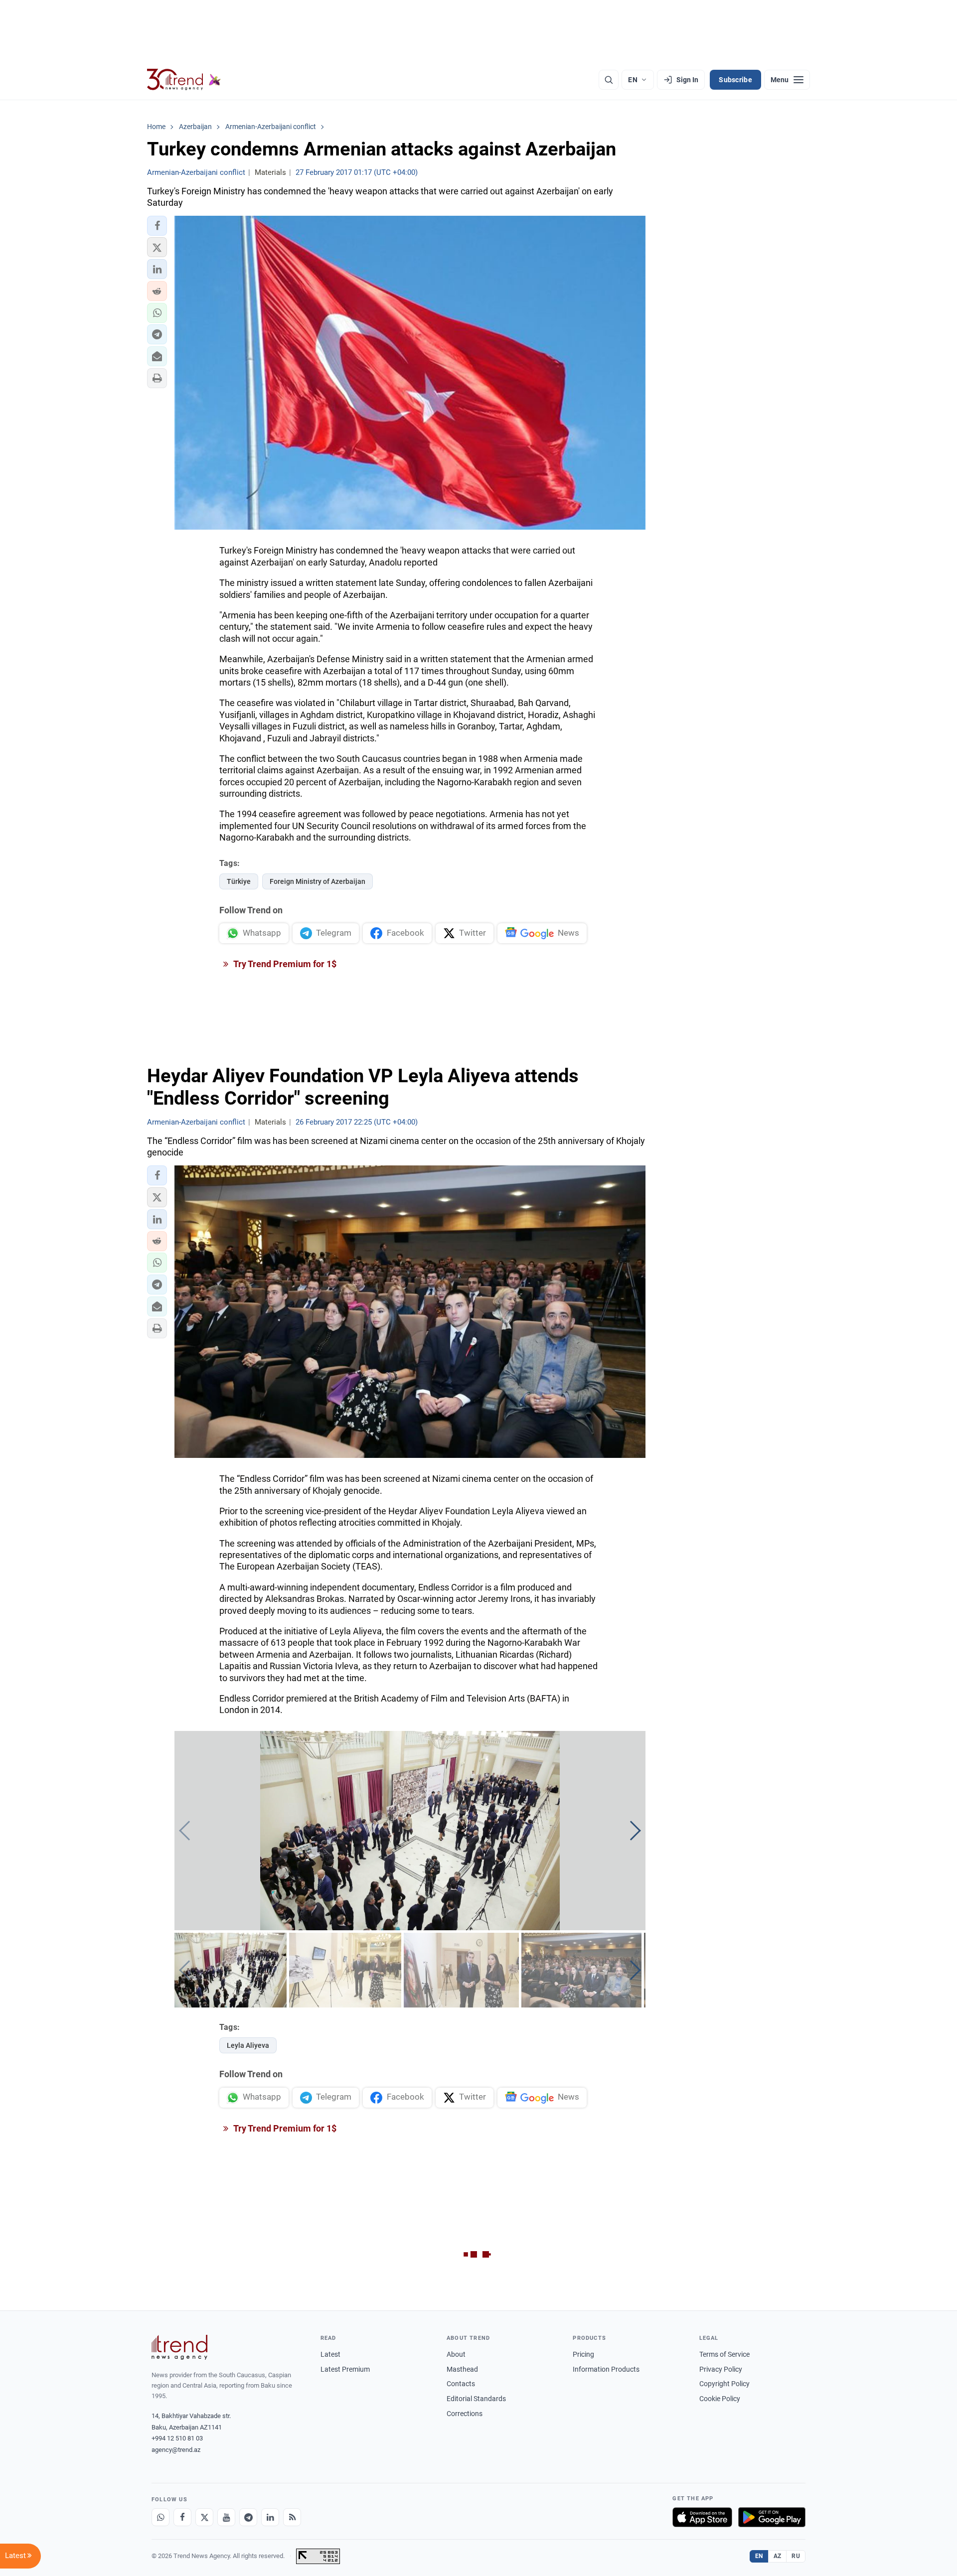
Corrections (465, 2414)
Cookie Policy (720, 2399)
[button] (157, 226)
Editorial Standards (476, 2399)
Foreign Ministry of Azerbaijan (318, 881)
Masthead (462, 2369)
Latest (330, 2354)
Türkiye (239, 881)
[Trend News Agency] (179, 2347)
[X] (204, 2517)
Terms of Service (724, 2354)
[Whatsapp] (160, 2517)
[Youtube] (226, 2517)
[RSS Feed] (292, 2517)
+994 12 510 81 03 (177, 2438)
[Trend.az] (184, 80)
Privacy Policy (721, 2369)
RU (796, 2556)
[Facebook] (182, 2517)
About (456, 2354)
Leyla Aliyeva (248, 2045)
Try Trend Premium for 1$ (284, 964)
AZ (778, 2556)
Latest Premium (345, 2369)
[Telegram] (248, 2517)
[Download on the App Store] (702, 2517)
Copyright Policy (724, 2384)
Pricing (583, 2354)
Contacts (461, 2384)
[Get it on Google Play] (772, 2517)
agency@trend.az (176, 2450)
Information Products (606, 2369)
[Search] (609, 80)
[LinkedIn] (270, 2517)
